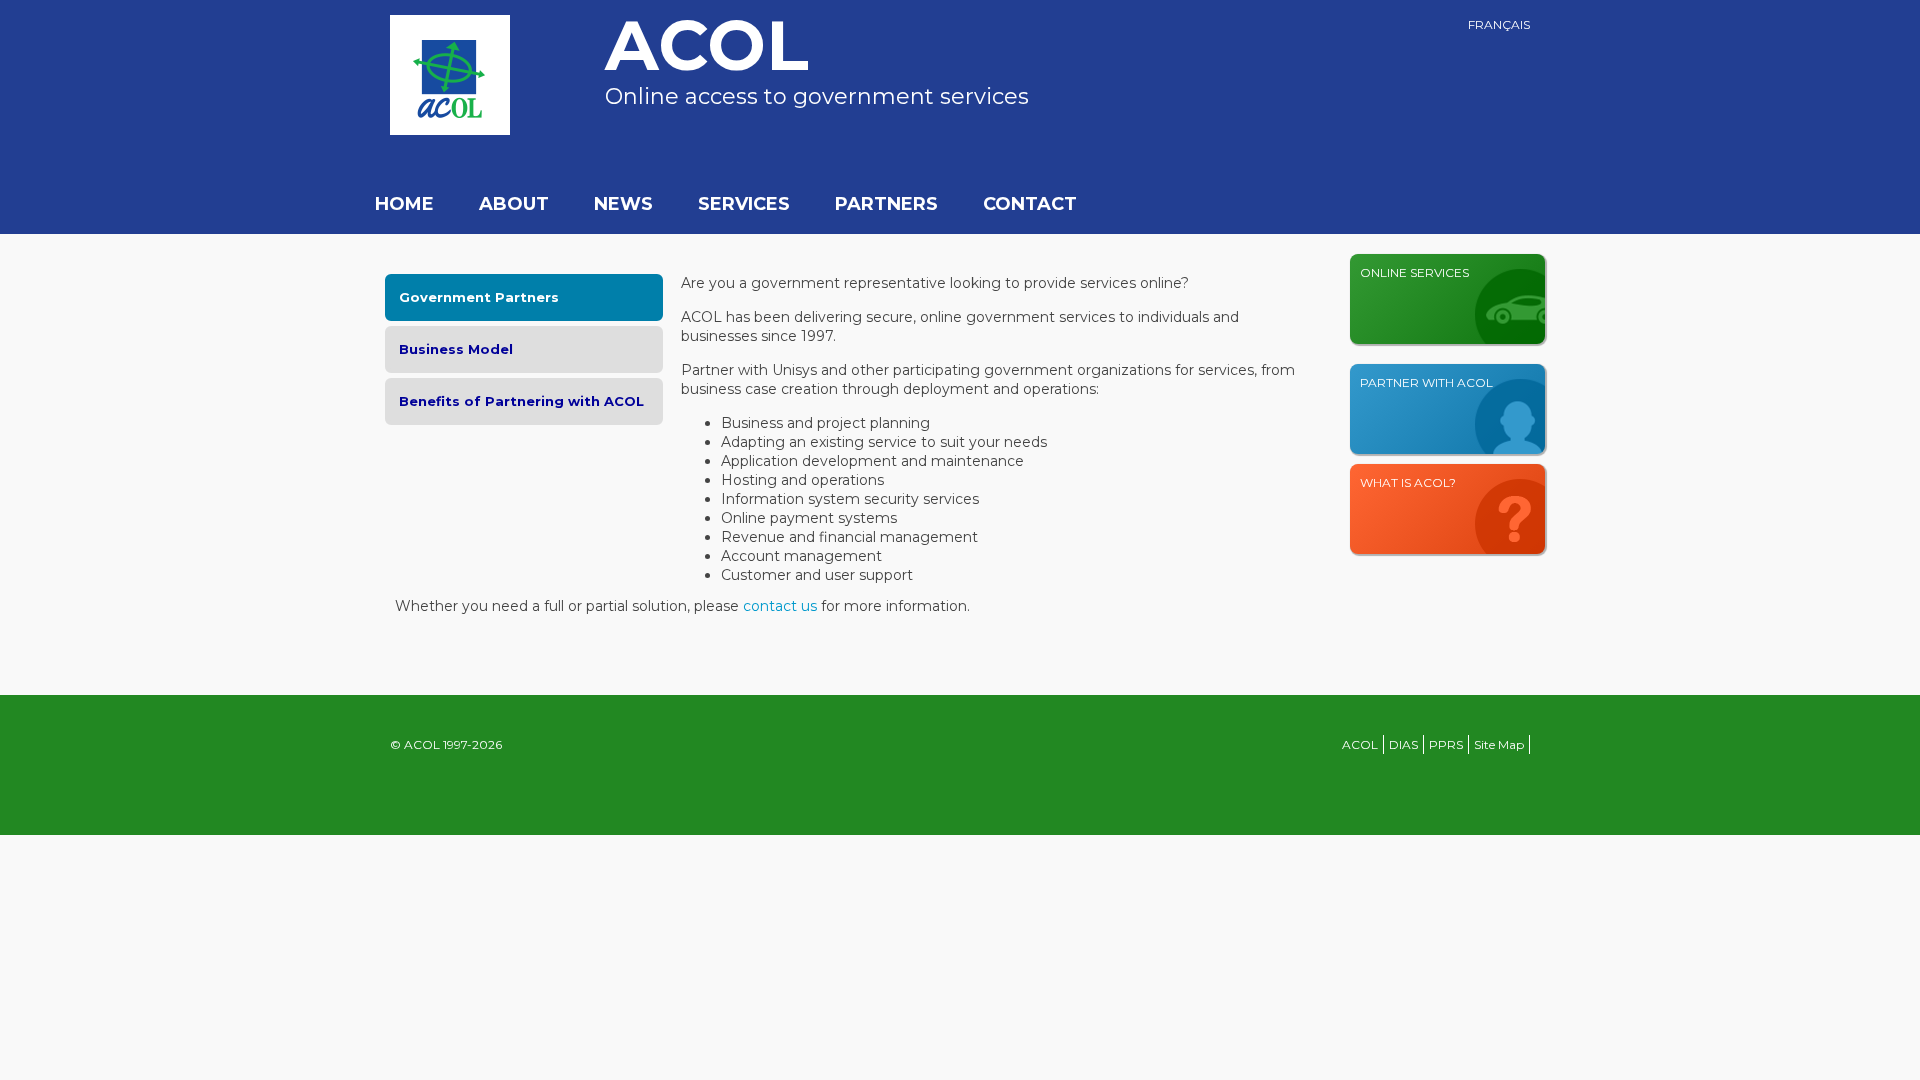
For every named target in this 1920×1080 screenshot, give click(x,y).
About (514, 204)
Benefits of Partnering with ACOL (521, 401)
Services (744, 204)
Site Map (1499, 744)
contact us (780, 606)
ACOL (1360, 744)
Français (1499, 24)
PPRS (1446, 744)
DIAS (1403, 744)
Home (404, 204)
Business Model (456, 349)
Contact (1030, 204)
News (623, 204)
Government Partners (479, 297)
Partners (886, 204)
